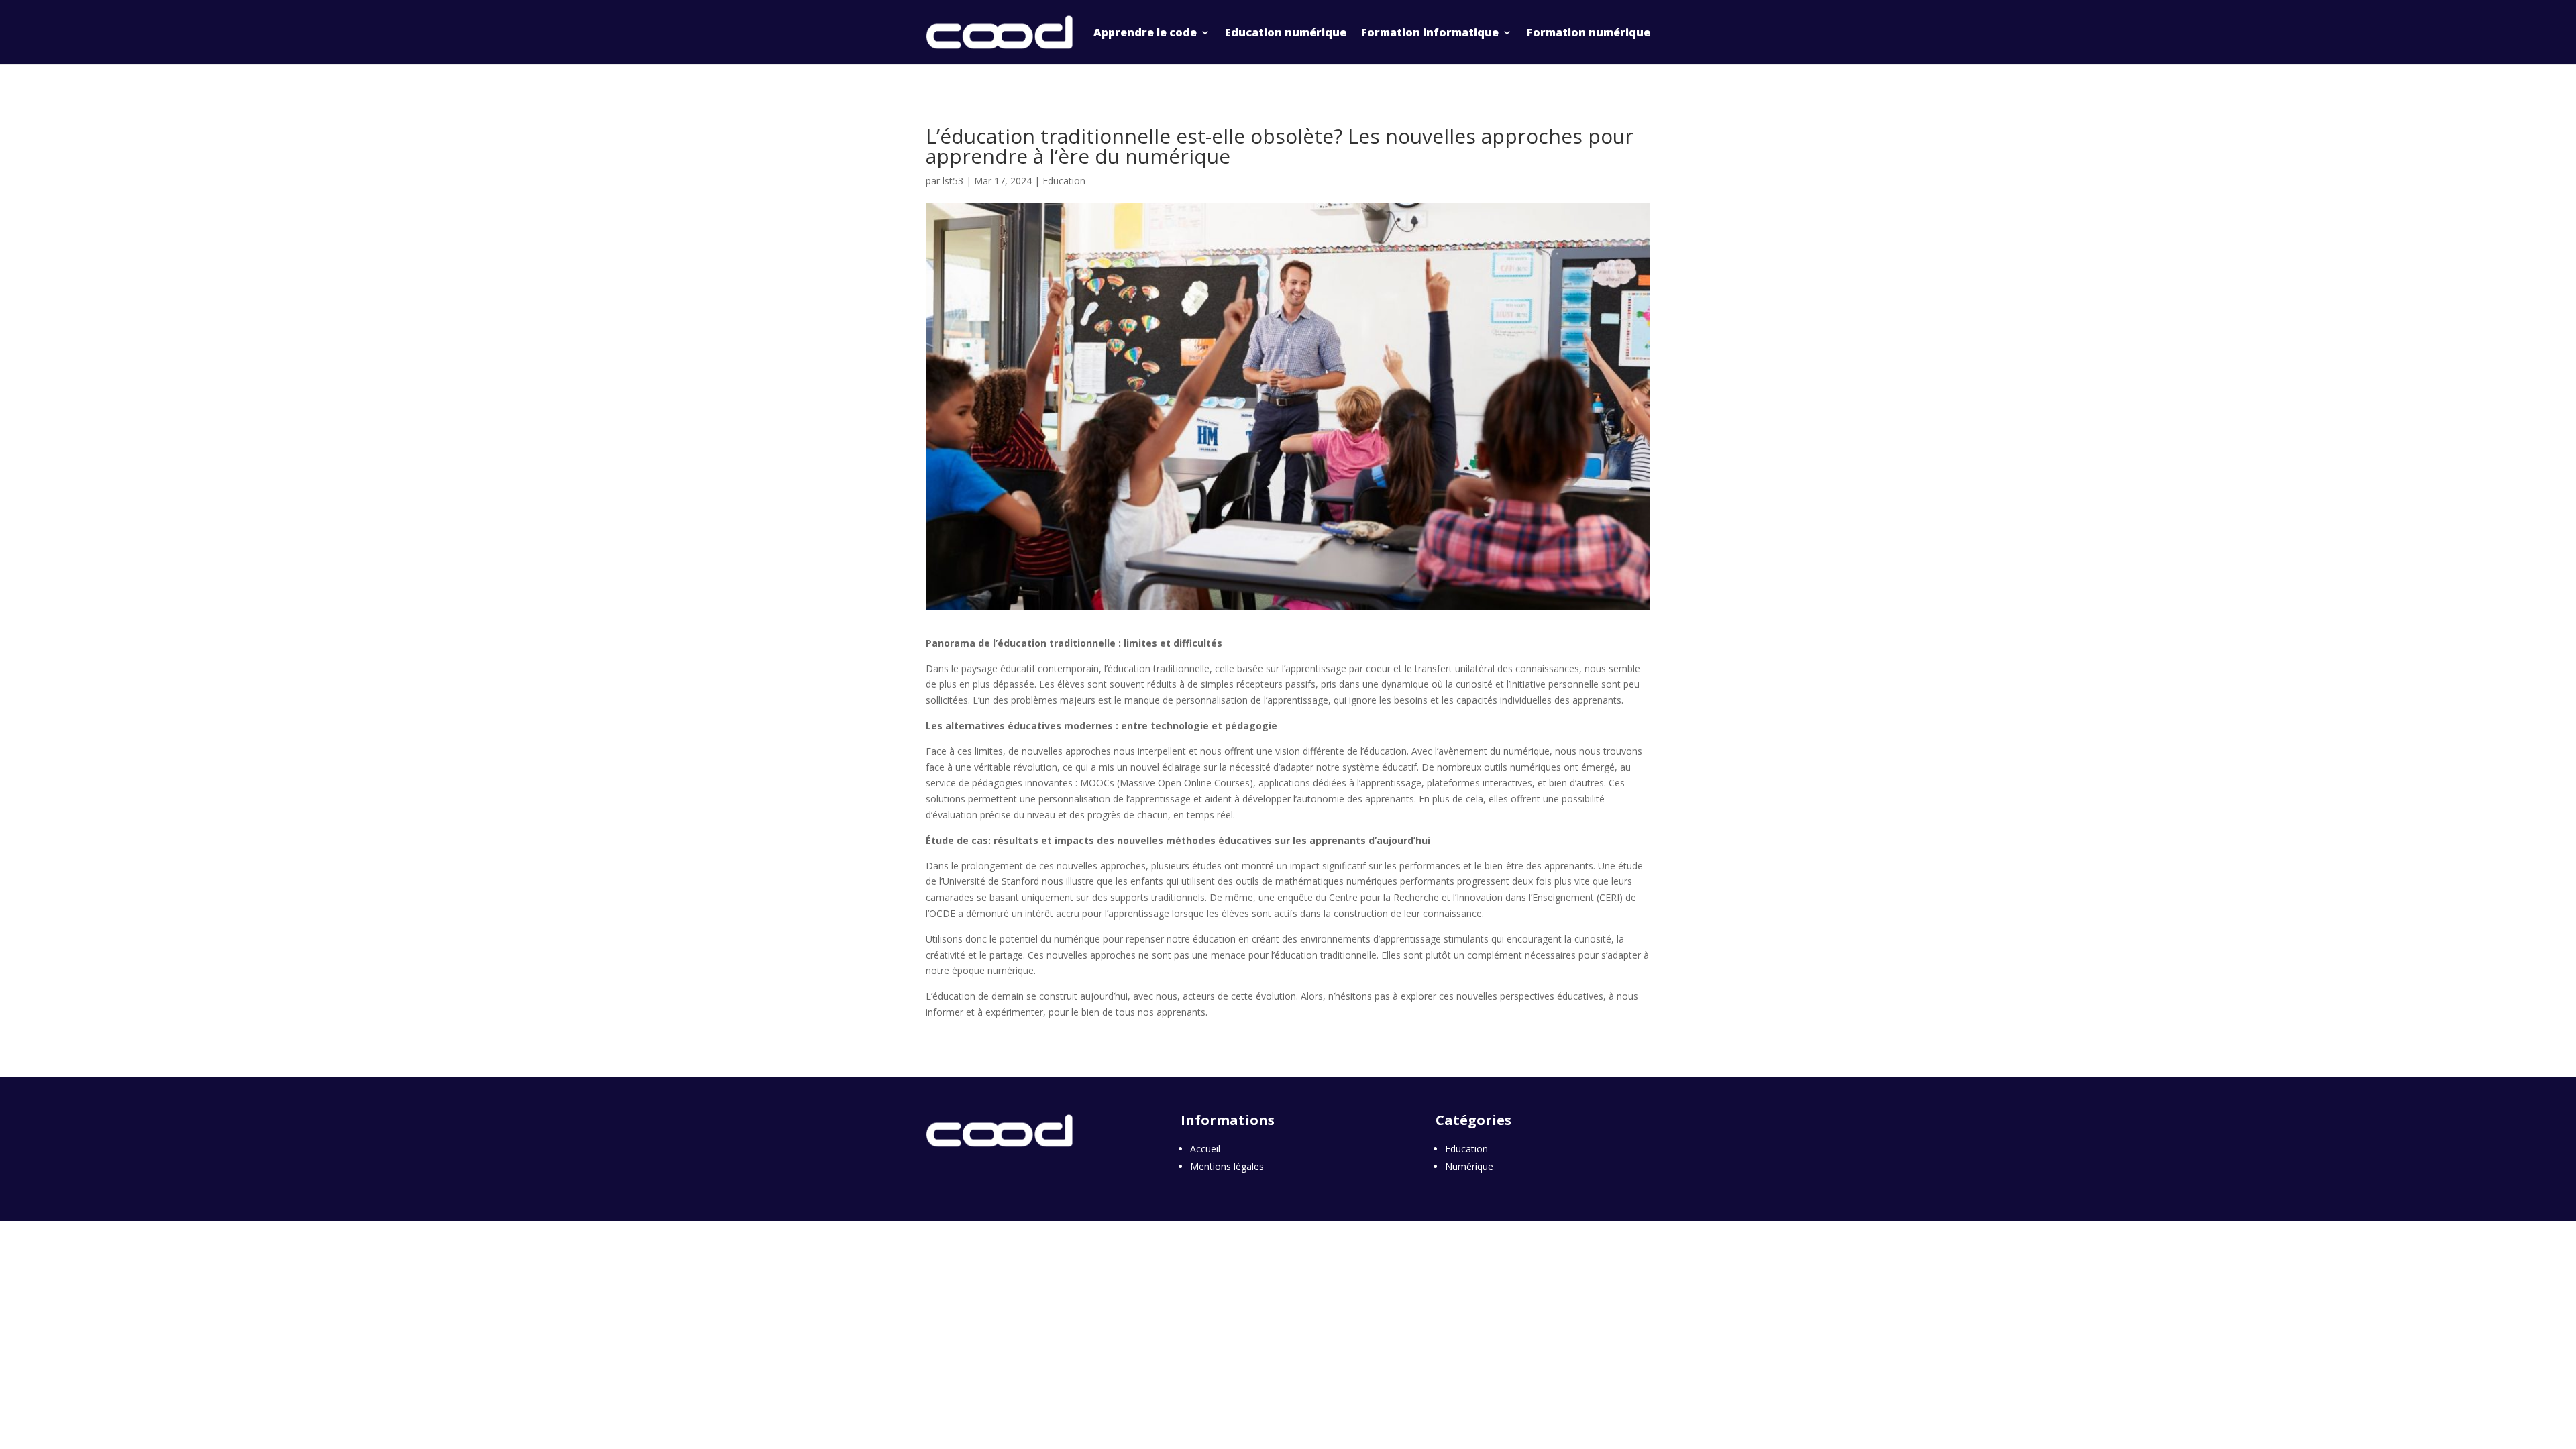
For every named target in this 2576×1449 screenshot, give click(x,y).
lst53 (953, 181)
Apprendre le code (1145, 32)
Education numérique (1286, 32)
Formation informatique (1430, 32)
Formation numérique (1589, 32)
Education (1064, 181)
